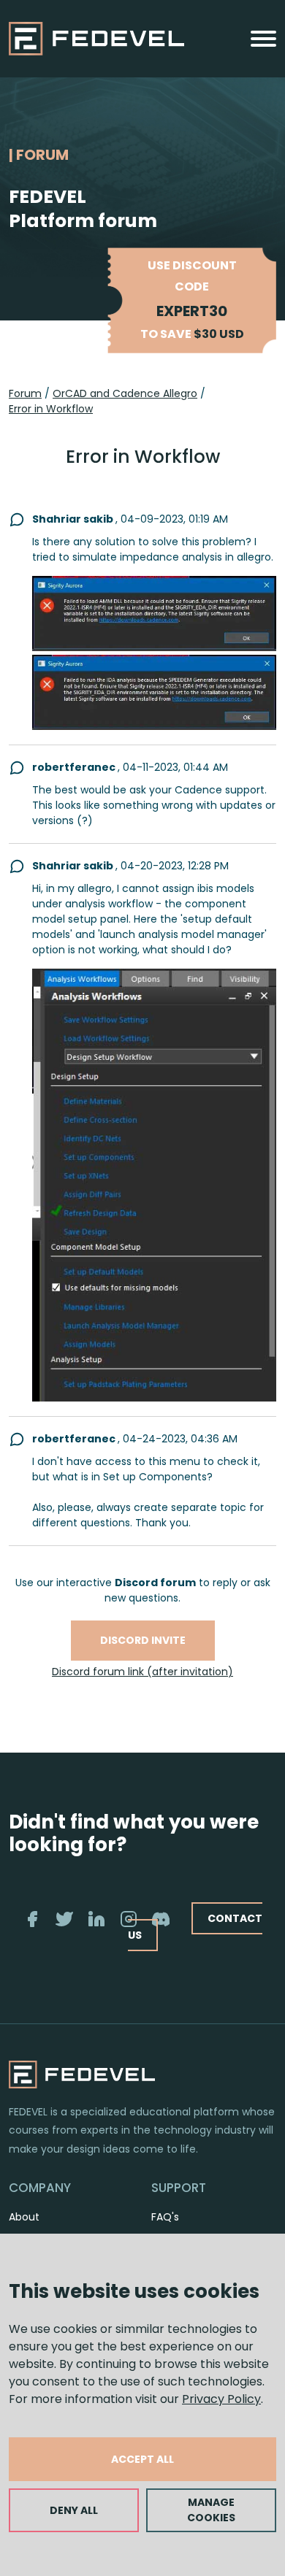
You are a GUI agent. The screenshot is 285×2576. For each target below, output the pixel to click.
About (24, 2217)
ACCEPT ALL (142, 2459)
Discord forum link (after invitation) (142, 1672)
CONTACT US (195, 1927)
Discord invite (143, 1640)
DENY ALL (74, 2510)
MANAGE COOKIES (211, 2510)
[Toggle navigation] (263, 39)
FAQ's (165, 2217)
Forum (25, 393)
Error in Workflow (51, 409)
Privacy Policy (221, 2399)
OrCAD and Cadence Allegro (125, 393)
